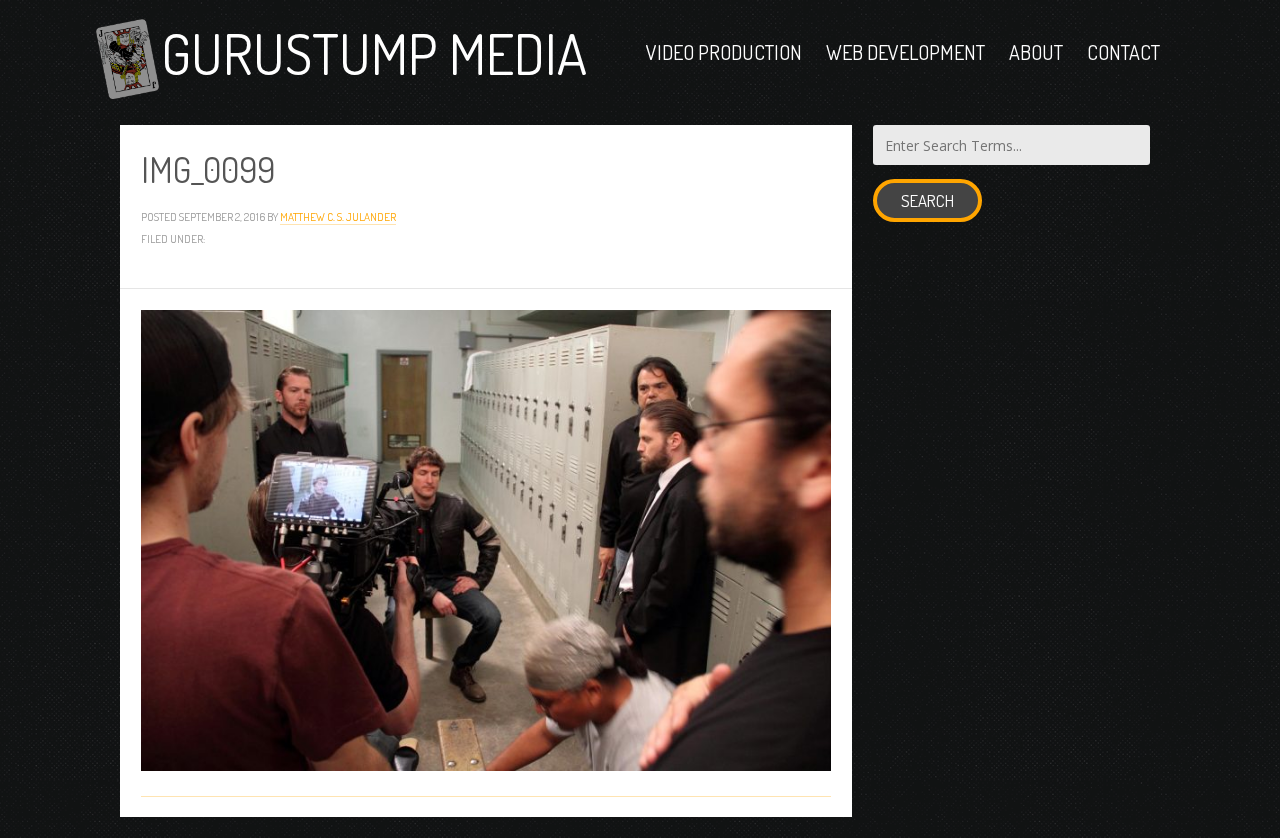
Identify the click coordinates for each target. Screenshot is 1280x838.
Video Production (724, 52)
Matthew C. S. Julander (338, 216)
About (1036, 52)
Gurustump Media (374, 52)
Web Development (905, 52)
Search (927, 200)
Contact (1123, 52)
